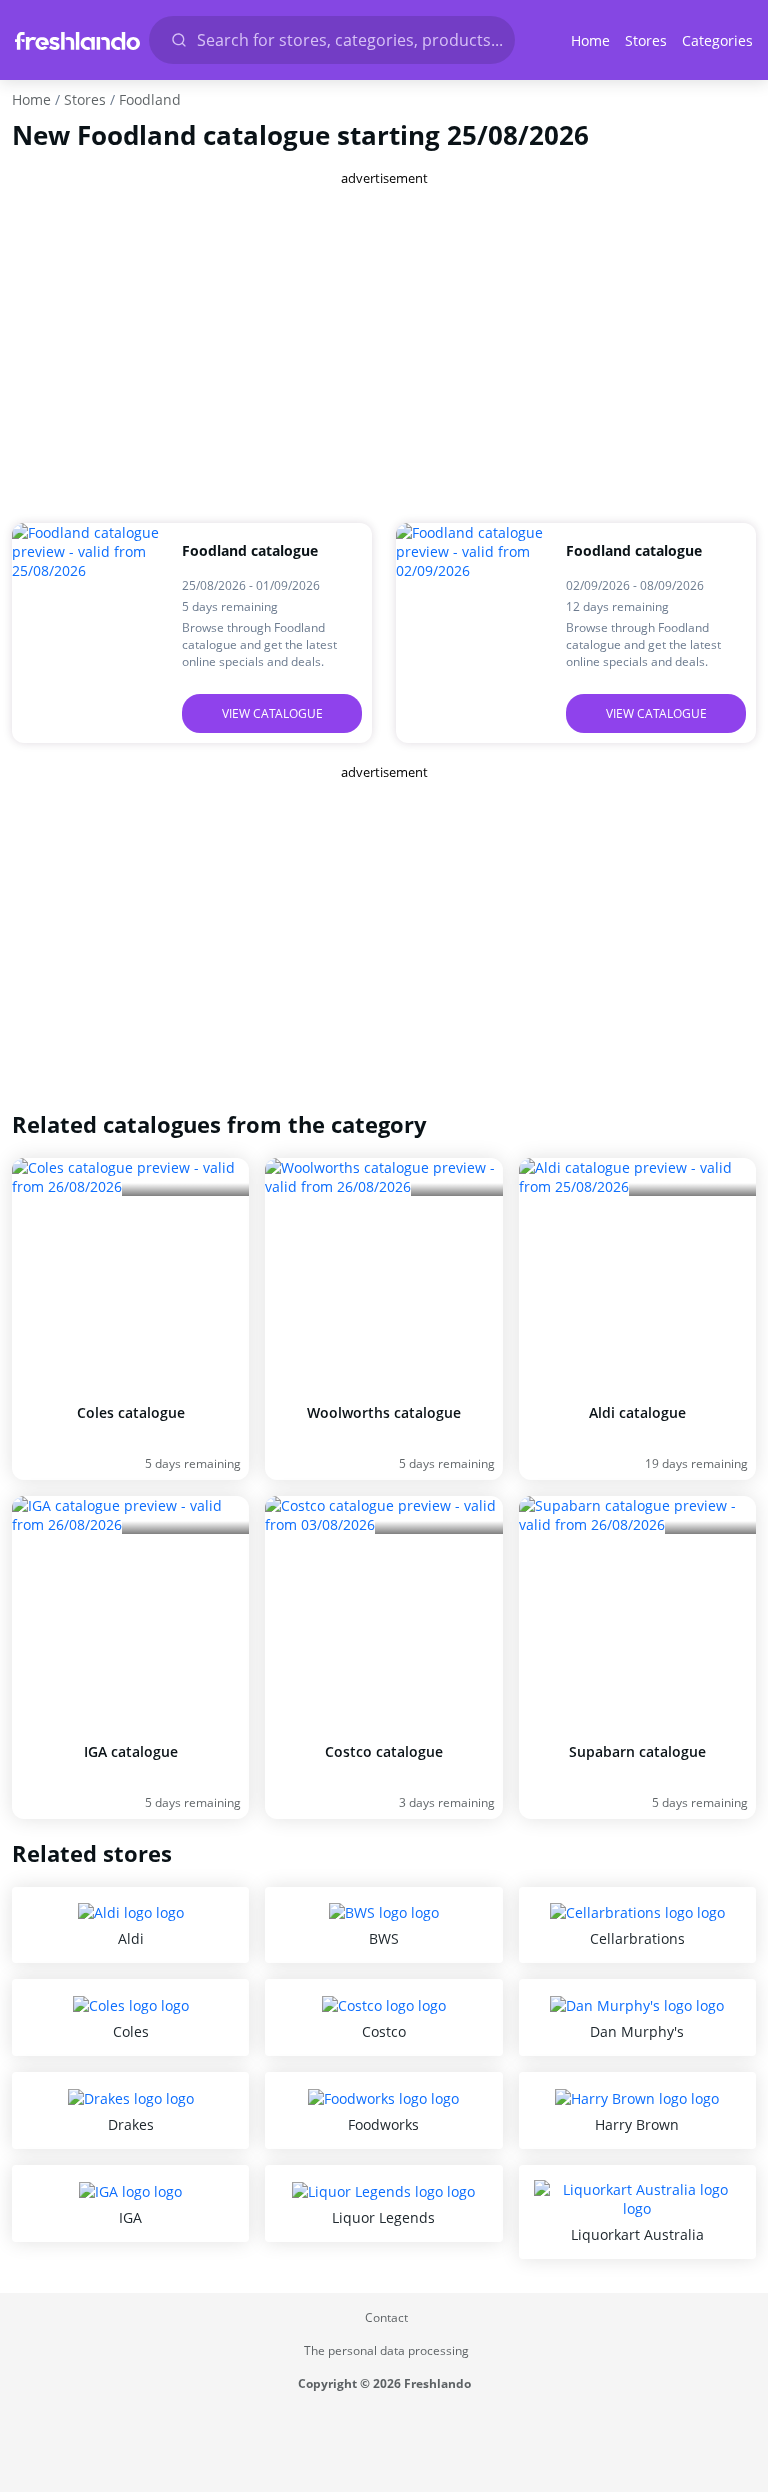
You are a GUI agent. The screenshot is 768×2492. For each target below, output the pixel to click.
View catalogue (272, 713)
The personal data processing (386, 2350)
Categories (717, 40)
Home (590, 40)
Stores (646, 40)
